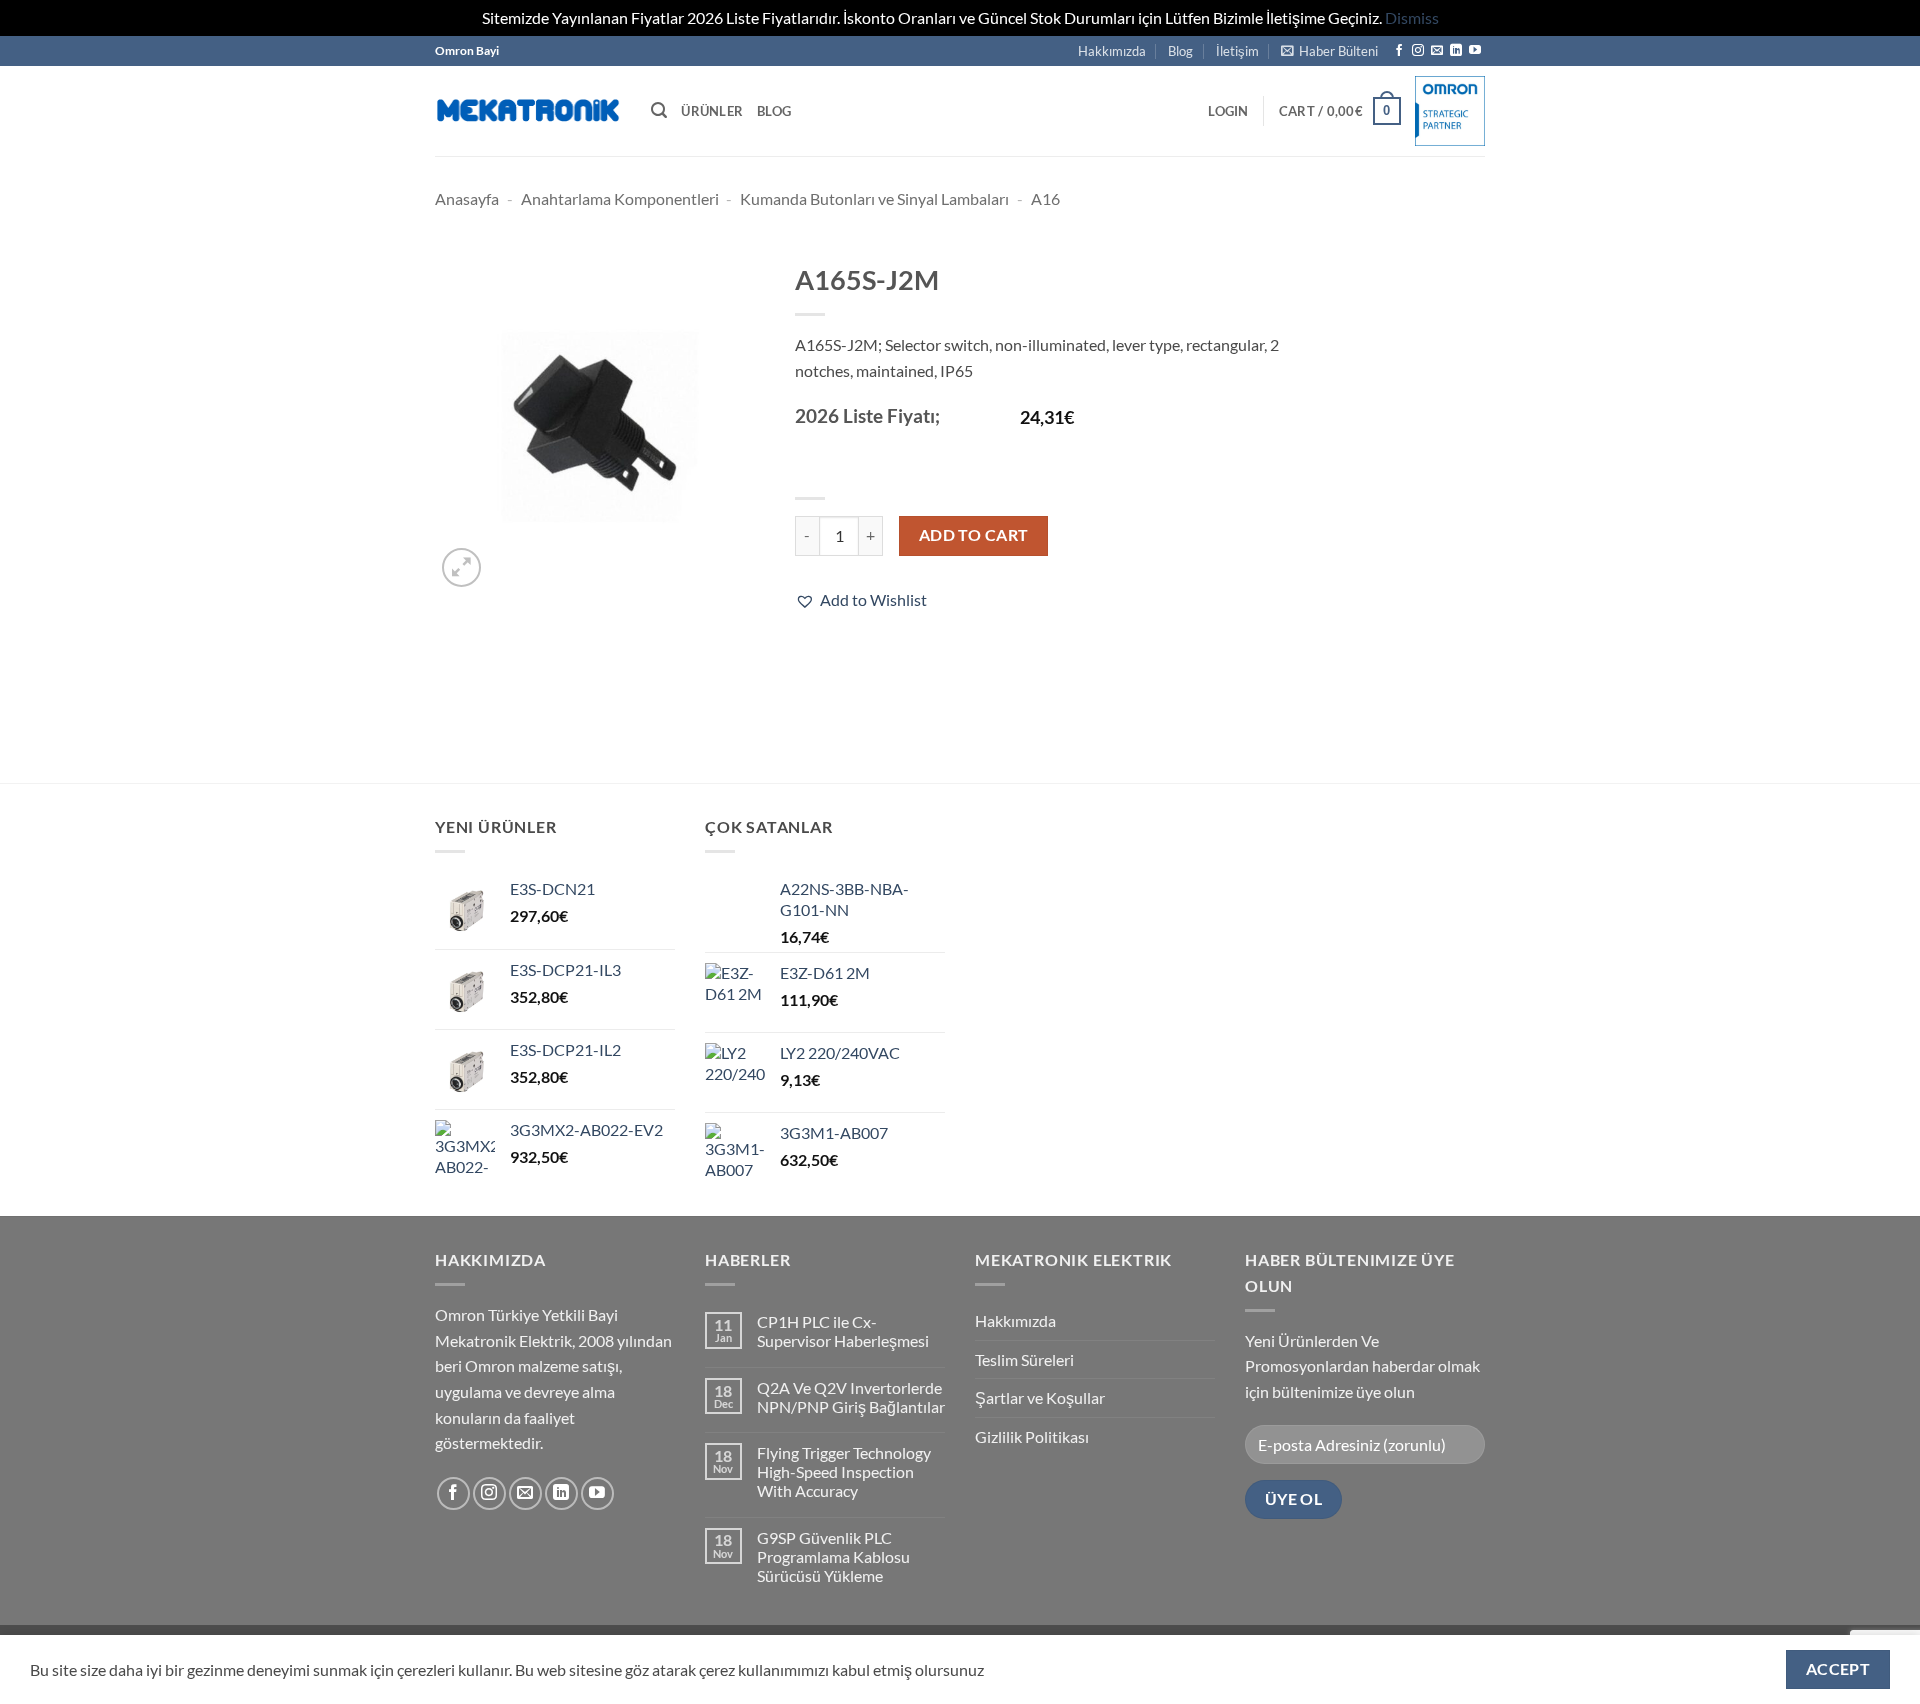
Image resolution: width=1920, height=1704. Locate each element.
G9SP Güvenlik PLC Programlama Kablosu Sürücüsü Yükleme (833, 1556)
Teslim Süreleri (1024, 1359)
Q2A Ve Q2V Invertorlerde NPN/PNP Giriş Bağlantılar (851, 1397)
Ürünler (712, 111)
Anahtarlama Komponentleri (620, 198)
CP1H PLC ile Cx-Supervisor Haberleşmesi (843, 1331)
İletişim (1237, 51)
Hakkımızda (1112, 51)
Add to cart (974, 535)
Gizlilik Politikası (1032, 1436)
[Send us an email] (1437, 51)
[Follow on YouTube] (1475, 51)
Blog (1180, 51)
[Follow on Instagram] (1418, 51)
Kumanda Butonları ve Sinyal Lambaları (874, 198)
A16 (1045, 198)
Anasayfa (467, 198)
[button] (1329, 51)
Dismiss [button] (1412, 17)
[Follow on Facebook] (1399, 51)
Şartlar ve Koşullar (1040, 1397)
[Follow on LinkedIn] (1456, 51)
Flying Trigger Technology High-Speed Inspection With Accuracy (844, 1471)
